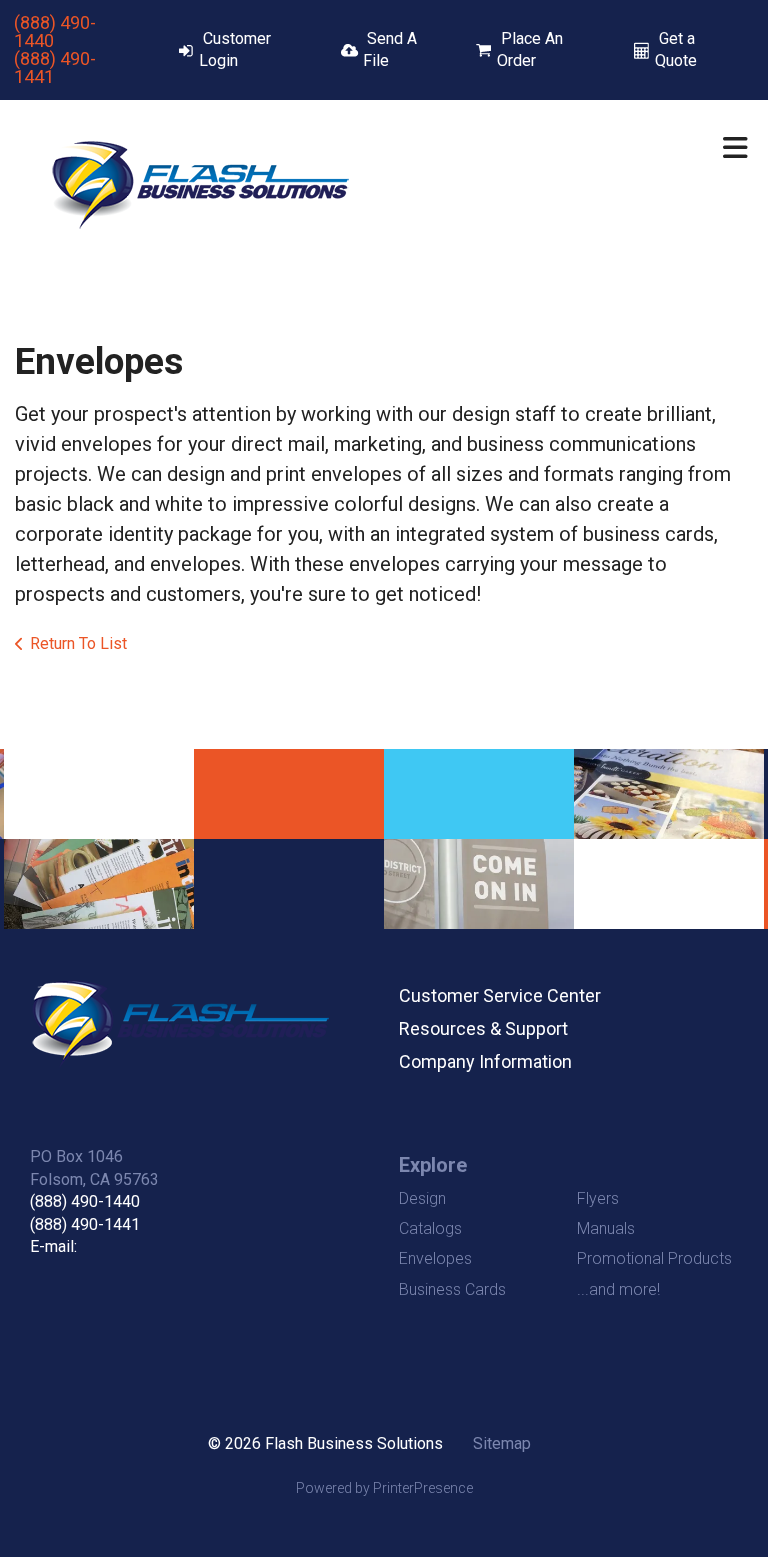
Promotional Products (654, 1258)
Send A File (390, 49)
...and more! (618, 1289)
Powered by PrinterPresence (384, 1488)
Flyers (598, 1198)
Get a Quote (676, 49)
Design (422, 1198)
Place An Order (530, 49)
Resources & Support (483, 1028)
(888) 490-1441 (55, 67)
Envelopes (435, 1258)
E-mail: (53, 1246)
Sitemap (502, 1443)
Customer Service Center (500, 995)
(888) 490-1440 (55, 31)
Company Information (485, 1061)
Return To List (78, 643)
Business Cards (452, 1289)
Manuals (606, 1228)
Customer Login (235, 49)
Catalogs (430, 1228)
